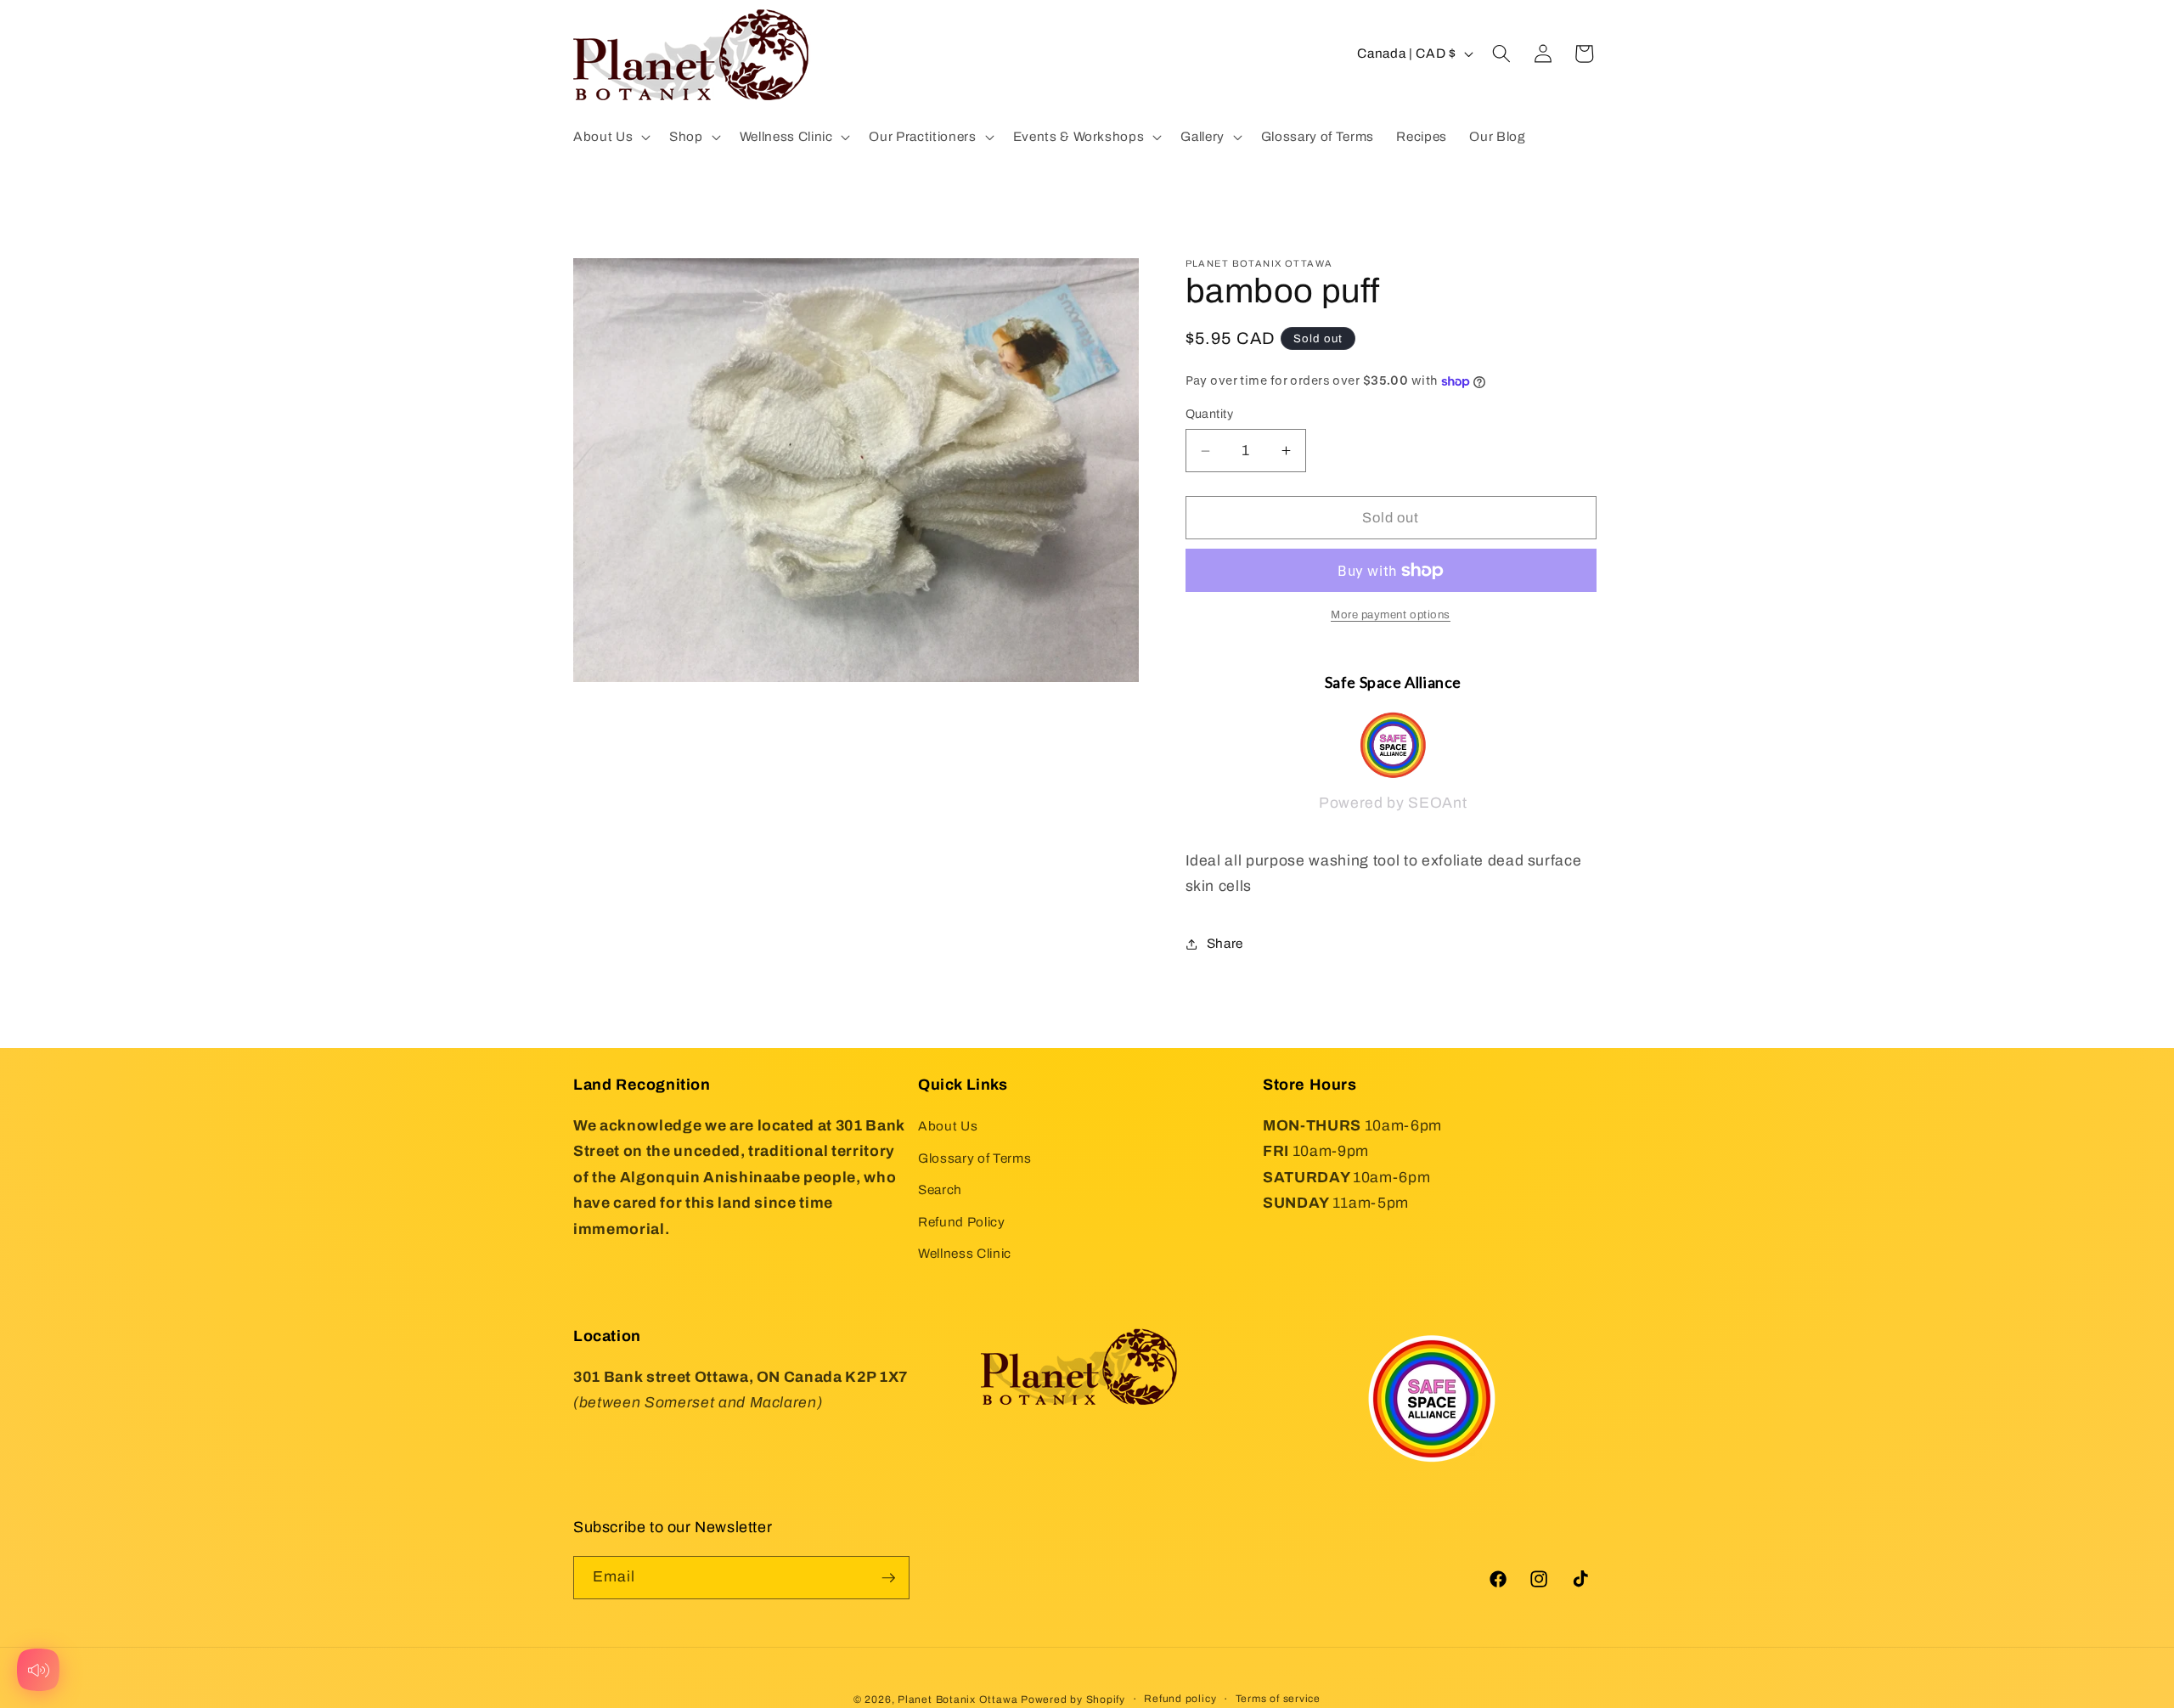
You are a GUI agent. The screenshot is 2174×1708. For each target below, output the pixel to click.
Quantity (1210, 414)
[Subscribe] (888, 1578)
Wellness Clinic (965, 1254)
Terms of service (1278, 1698)
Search (940, 1190)
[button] (610, 137)
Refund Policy (962, 1222)
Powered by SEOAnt (1393, 804)
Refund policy (1180, 1698)
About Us (948, 1126)
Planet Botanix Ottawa (957, 1699)
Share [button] (1225, 944)
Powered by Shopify (1073, 1699)
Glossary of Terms (974, 1158)
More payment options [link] (1391, 615)
